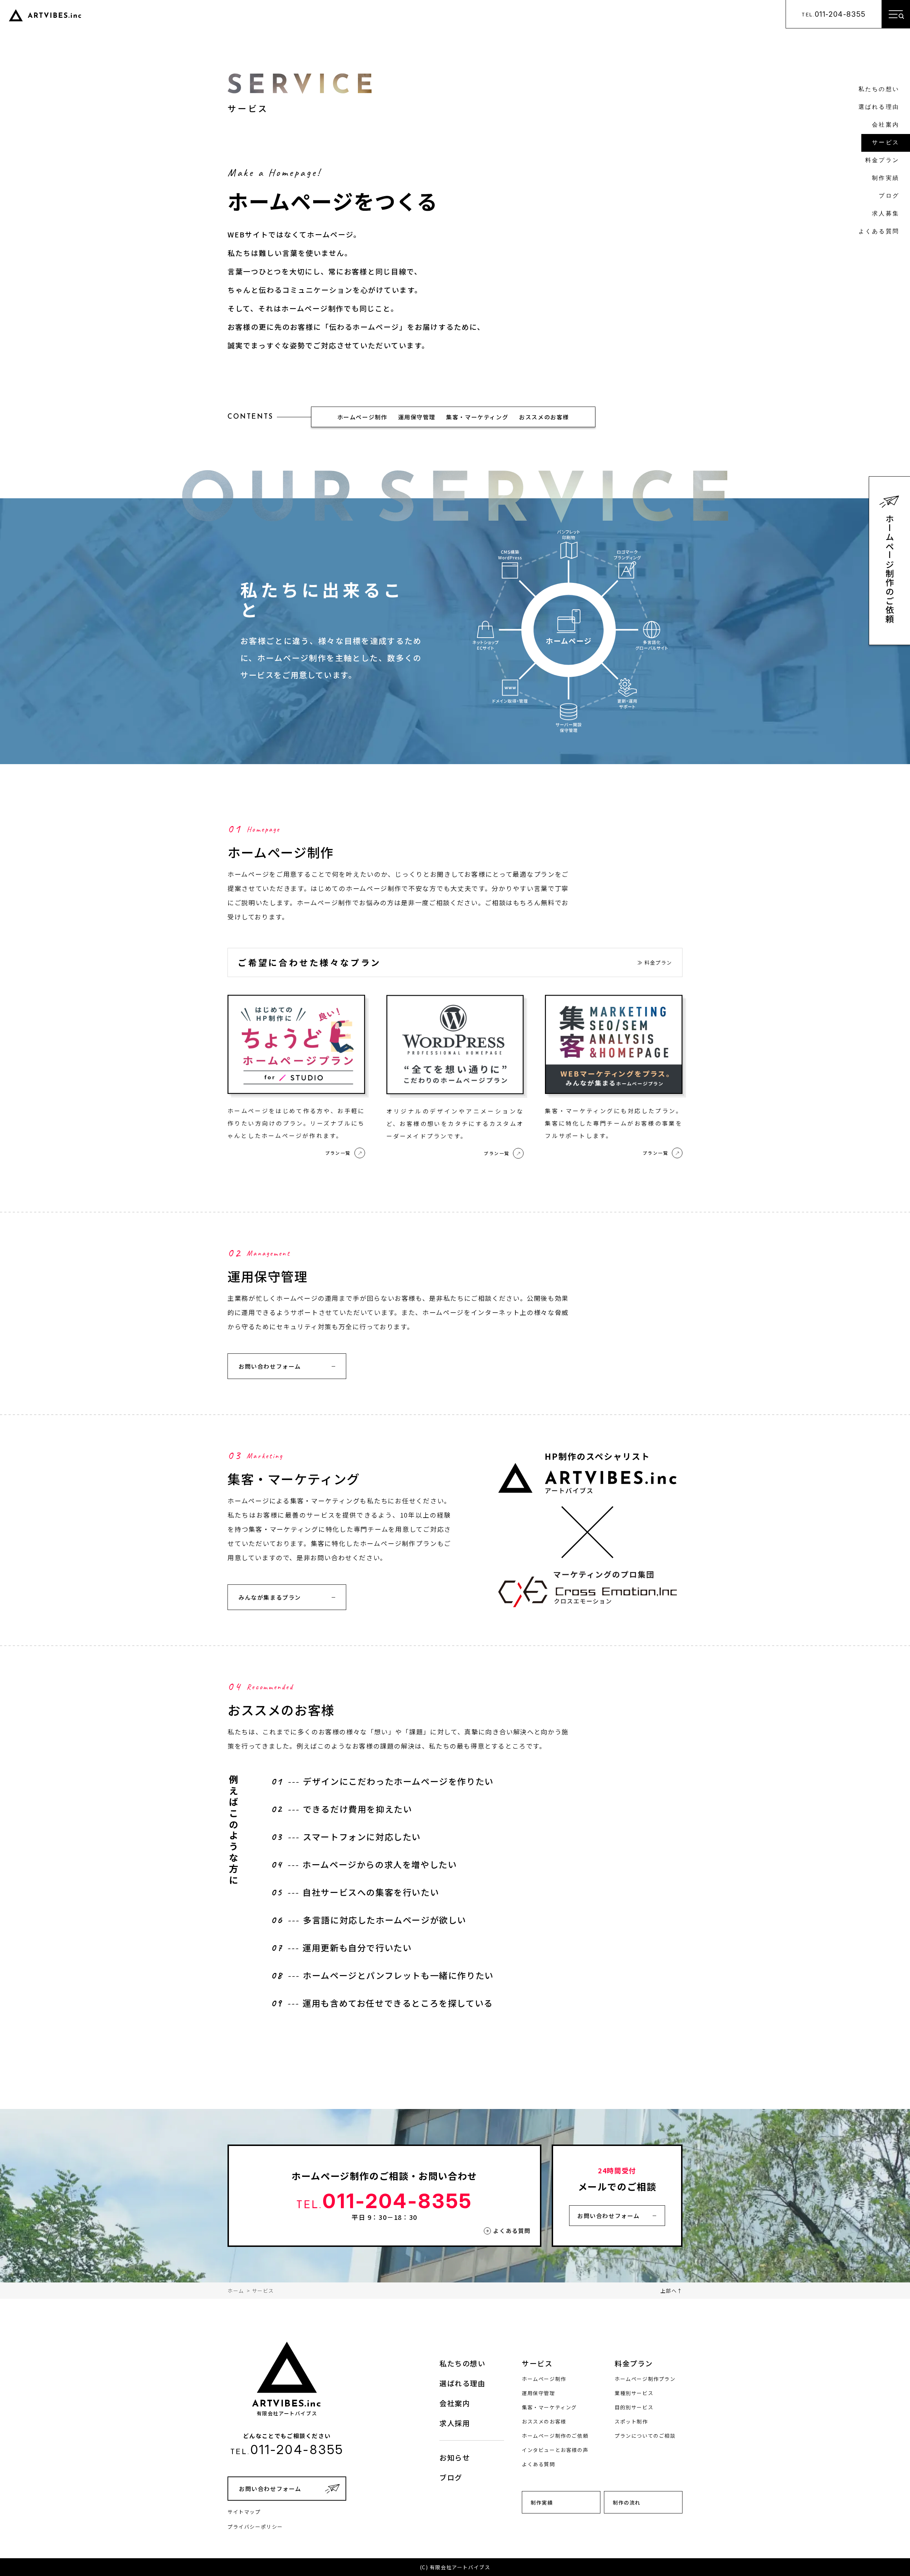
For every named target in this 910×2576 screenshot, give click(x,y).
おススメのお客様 (544, 417)
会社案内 (886, 125)
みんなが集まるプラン (270, 1597)
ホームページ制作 (362, 417)
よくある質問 (879, 232)
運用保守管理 (417, 417)
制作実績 (886, 178)
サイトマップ (244, 2512)
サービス (886, 143)
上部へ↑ (671, 2291)
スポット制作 (631, 2421)
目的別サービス (634, 2407)
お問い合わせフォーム (270, 1366)
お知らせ (455, 2457)
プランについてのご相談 (645, 2436)
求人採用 (455, 2423)
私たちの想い (879, 90)
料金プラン (882, 161)
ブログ (889, 196)
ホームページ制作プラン (645, 2379)
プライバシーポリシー (255, 2527)
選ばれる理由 (879, 107)
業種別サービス (634, 2393)
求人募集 (886, 214)
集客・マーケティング (477, 417)
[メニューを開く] (896, 14)
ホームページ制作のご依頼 (890, 569)
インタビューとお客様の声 (555, 2450)
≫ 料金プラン (655, 962)
